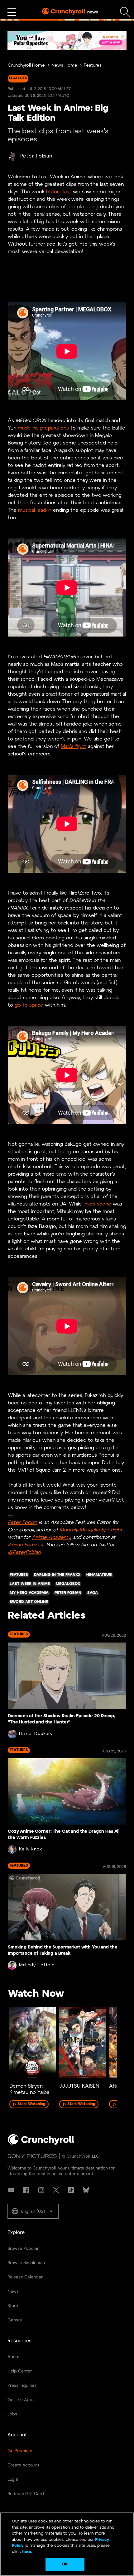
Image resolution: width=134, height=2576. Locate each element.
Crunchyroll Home (26, 66)
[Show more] (12, 12)
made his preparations (43, 428)
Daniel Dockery (36, 1734)
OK (65, 2564)
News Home (64, 66)
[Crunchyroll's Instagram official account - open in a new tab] (41, 2190)
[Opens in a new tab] (67, 40)
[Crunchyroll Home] (41, 2144)
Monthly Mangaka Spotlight (91, 1530)
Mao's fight (74, 747)
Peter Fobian (36, 156)
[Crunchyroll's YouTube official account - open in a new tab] (11, 2190)
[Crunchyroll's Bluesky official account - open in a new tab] (86, 2190)
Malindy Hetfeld (37, 1965)
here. (27, 2552)
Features (93, 66)
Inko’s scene (97, 1204)
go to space (29, 1005)
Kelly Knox (31, 1849)
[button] (33, 2211)
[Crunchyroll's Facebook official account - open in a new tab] (26, 2190)
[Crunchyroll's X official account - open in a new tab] (56, 2190)
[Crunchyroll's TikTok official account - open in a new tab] (71, 2190)
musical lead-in (35, 510)
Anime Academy (51, 1537)
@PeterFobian (24, 1552)
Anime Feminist (26, 1545)
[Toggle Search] (125, 12)
